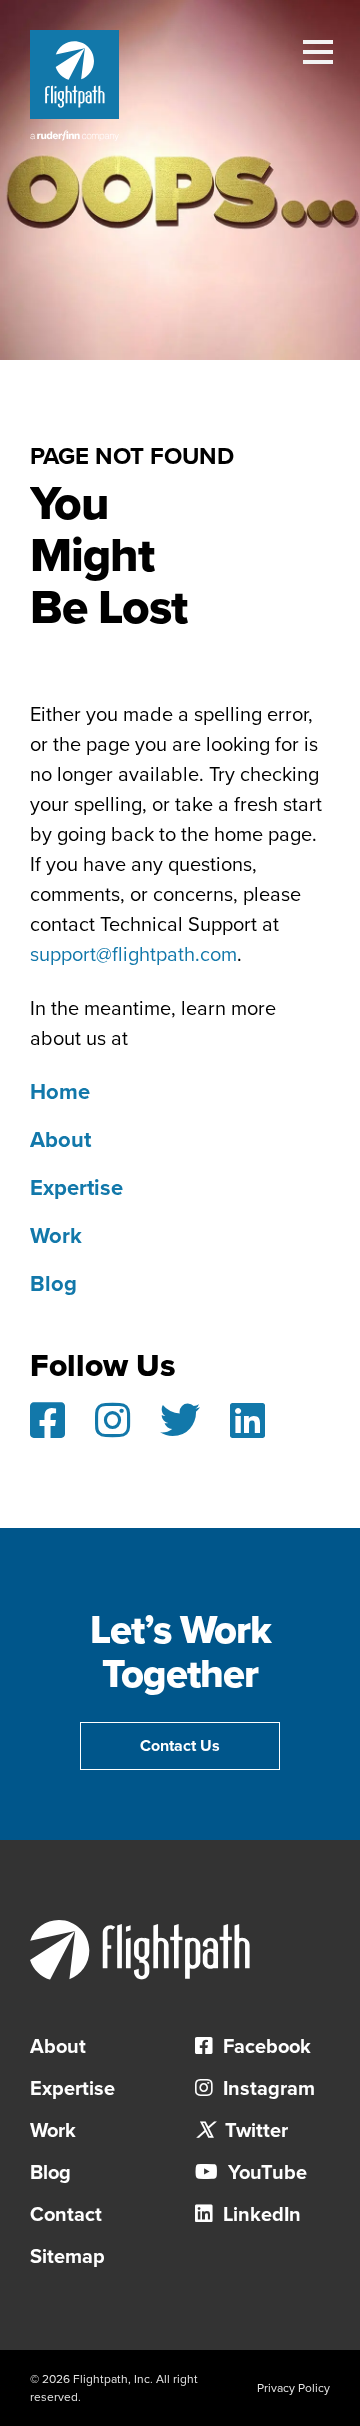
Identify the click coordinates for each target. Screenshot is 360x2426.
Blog (53, 1284)
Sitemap (67, 2257)
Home (60, 1092)
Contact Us (180, 1746)
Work (56, 1236)
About (60, 1140)
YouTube (265, 2173)
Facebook (264, 2047)
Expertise (76, 1188)
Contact (66, 2215)
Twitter (254, 2131)
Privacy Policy (293, 2388)
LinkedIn (259, 2215)
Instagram (266, 2089)
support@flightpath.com (133, 955)
